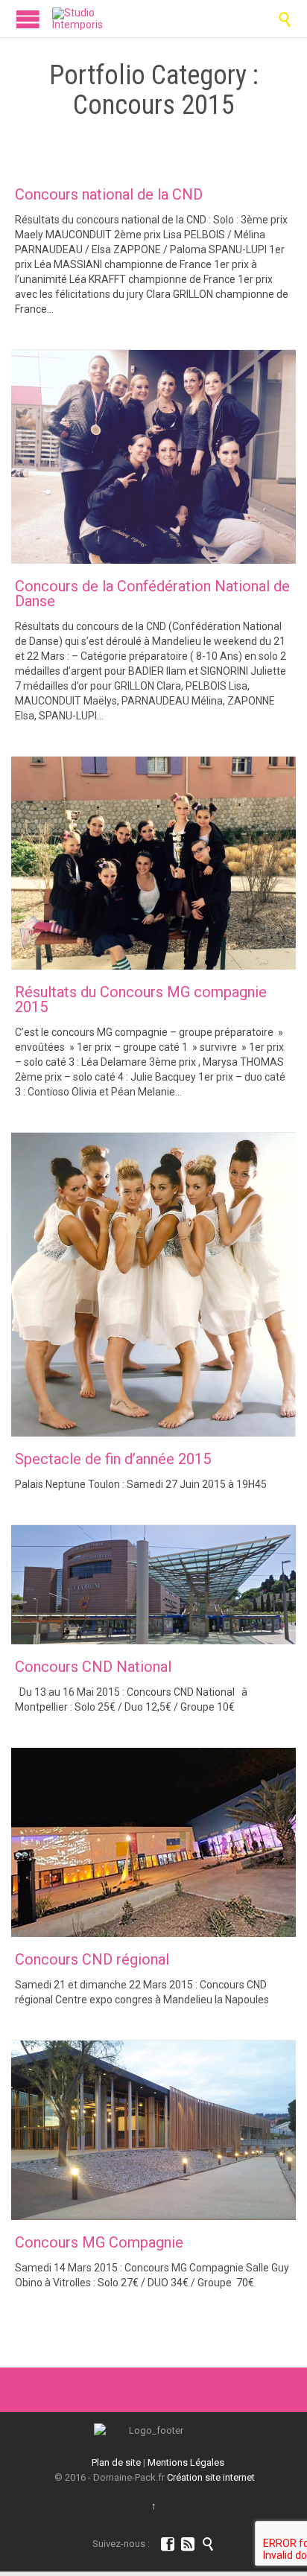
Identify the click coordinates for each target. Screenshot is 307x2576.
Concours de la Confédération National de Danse (152, 594)
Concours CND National (93, 1667)
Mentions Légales (186, 2462)
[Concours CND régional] (153, 1842)
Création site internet (211, 2477)
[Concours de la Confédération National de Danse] (153, 457)
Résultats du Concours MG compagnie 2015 (141, 999)
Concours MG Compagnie (99, 2242)
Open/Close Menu (28, 19)
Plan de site (116, 2462)
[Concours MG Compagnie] (153, 2131)
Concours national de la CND (109, 194)
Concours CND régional (92, 1959)
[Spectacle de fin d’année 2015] (153, 1285)
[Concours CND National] (153, 1585)
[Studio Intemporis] (77, 19)
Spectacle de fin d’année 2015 (113, 1459)
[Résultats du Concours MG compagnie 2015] (153, 864)
